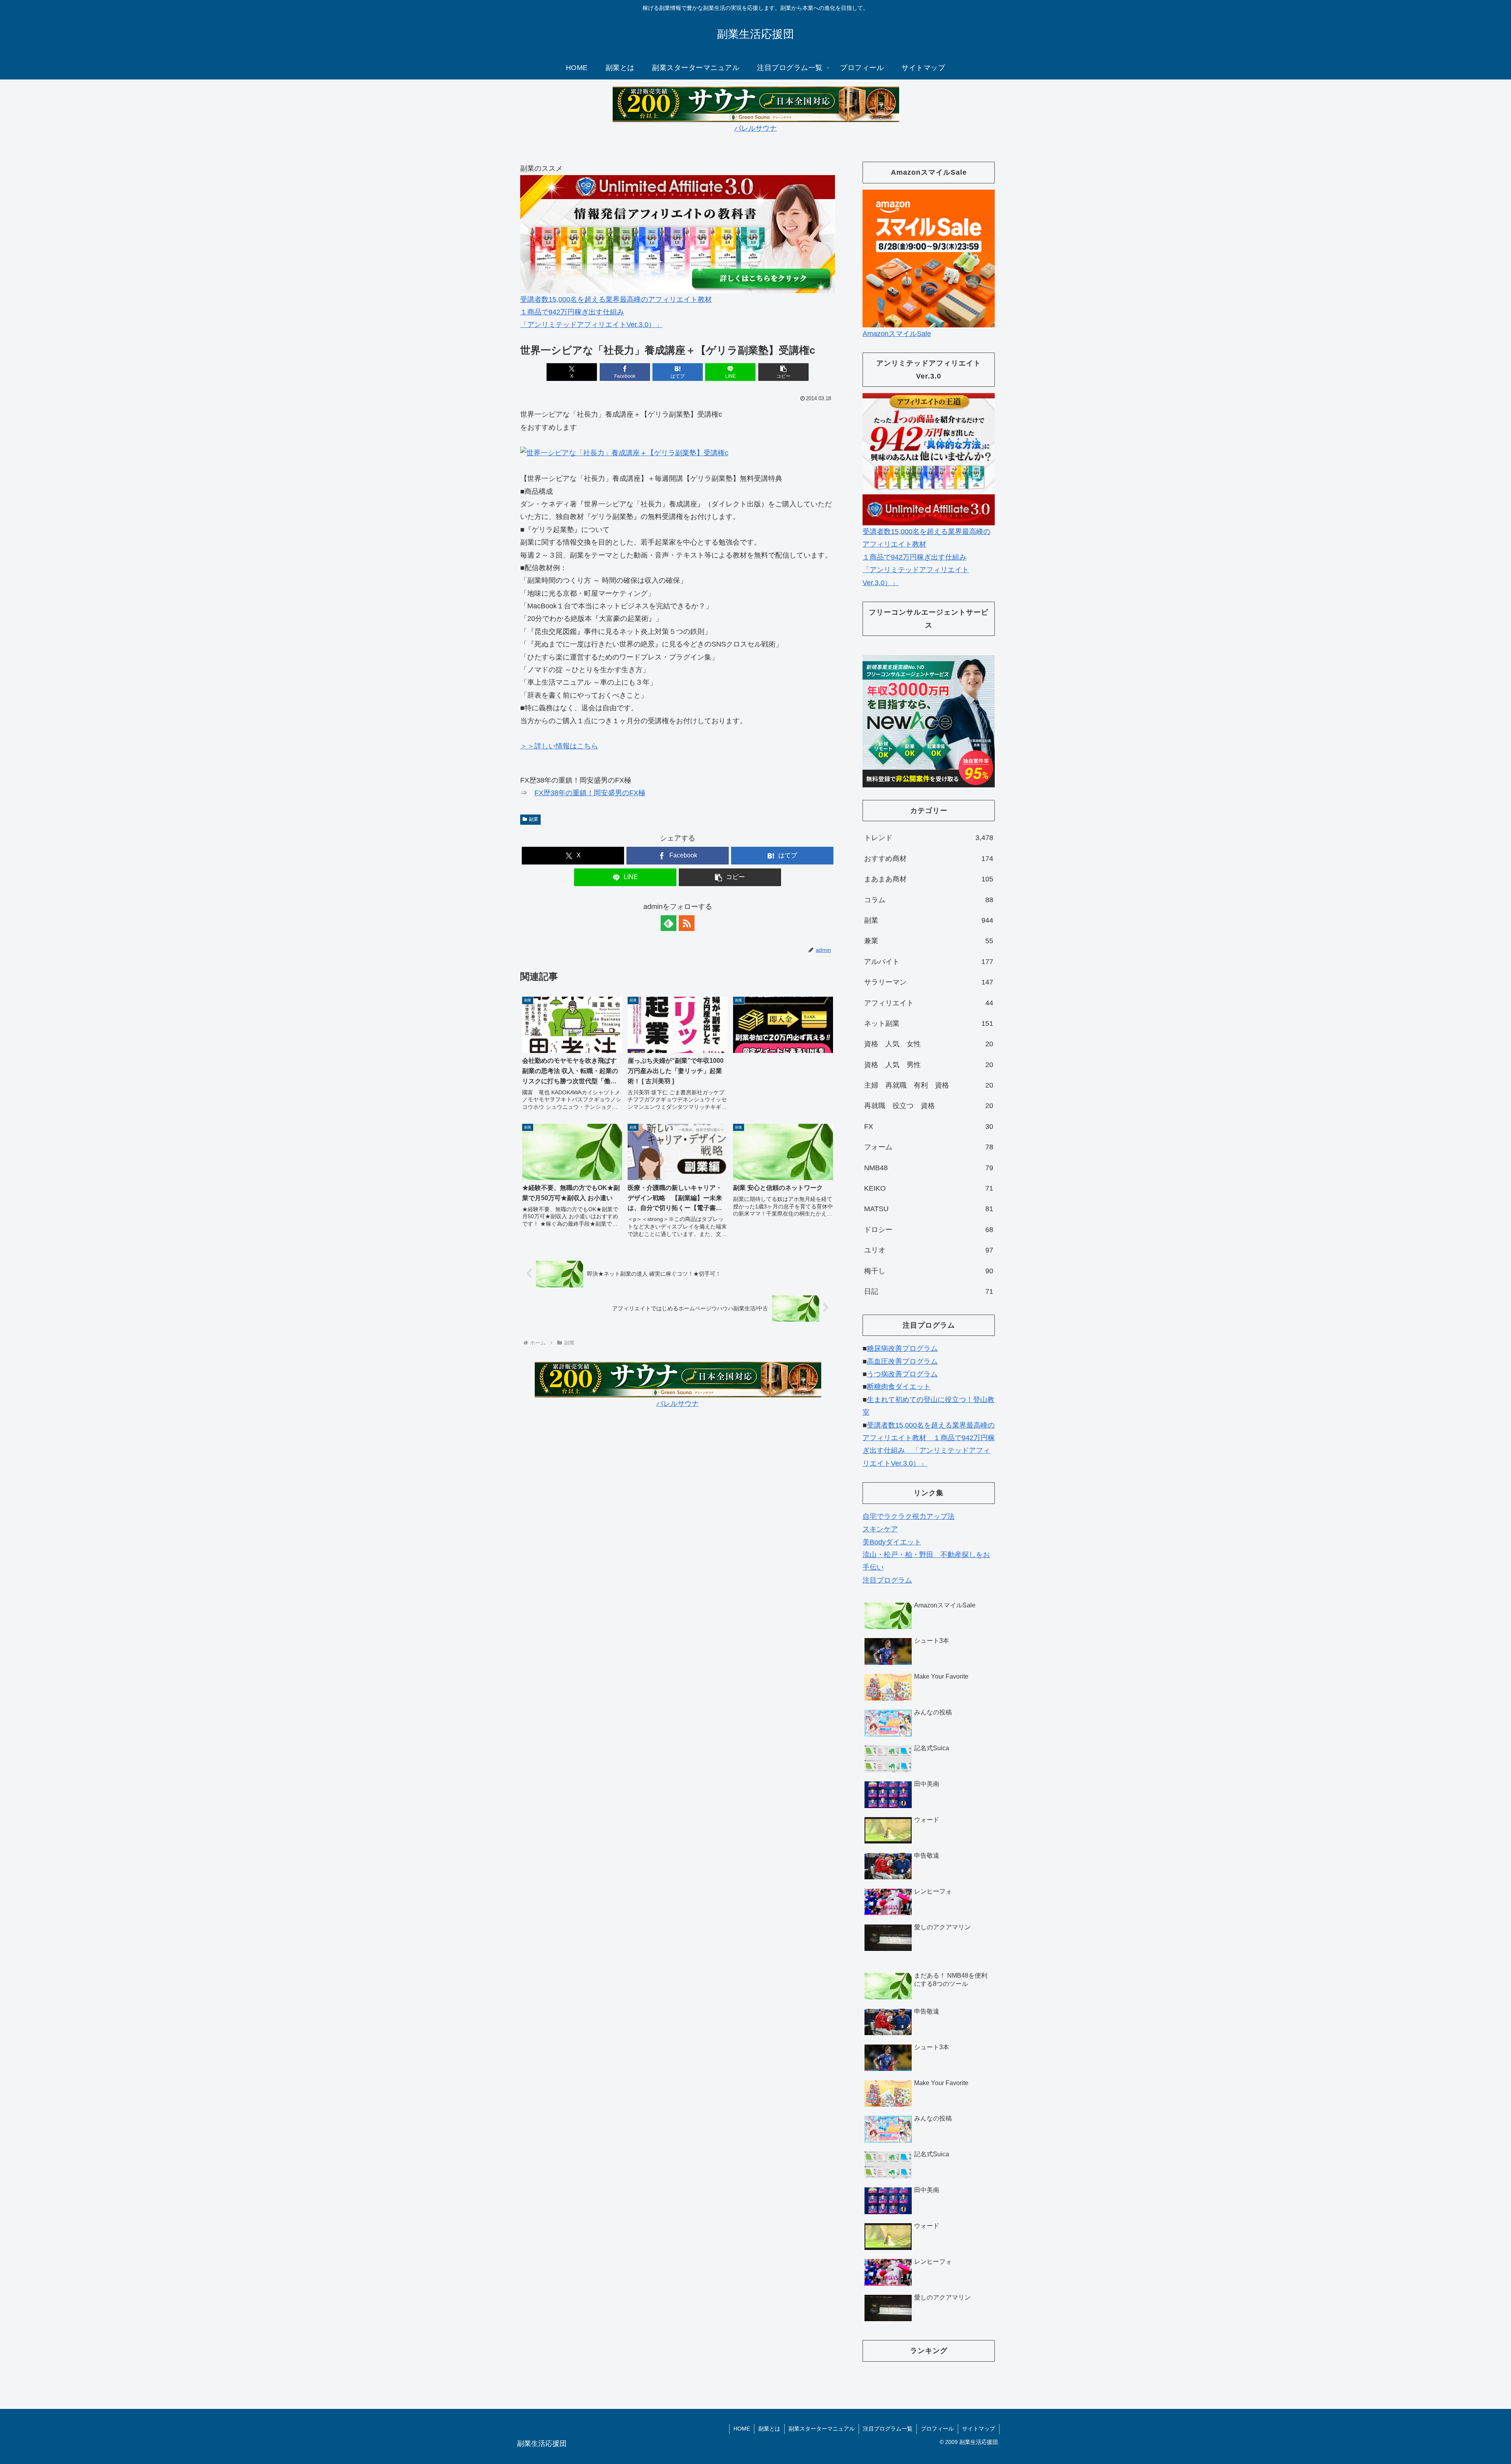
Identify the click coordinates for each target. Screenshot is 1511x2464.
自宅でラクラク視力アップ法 (909, 1516)
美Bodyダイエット (892, 1542)
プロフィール (937, 2429)
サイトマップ (979, 2429)
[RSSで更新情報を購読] (687, 923)
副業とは (769, 2429)
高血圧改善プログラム (902, 1361)
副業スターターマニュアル (822, 2429)
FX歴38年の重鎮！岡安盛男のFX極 (590, 793)
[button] (783, 372)
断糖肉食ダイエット (899, 1387)
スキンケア (880, 1529)
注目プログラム (887, 1580)
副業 (534, 819)
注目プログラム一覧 (888, 2429)
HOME (742, 2429)
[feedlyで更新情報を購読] (669, 923)
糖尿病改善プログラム (902, 1348)
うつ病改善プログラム (902, 1374)
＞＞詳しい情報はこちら (559, 746)
